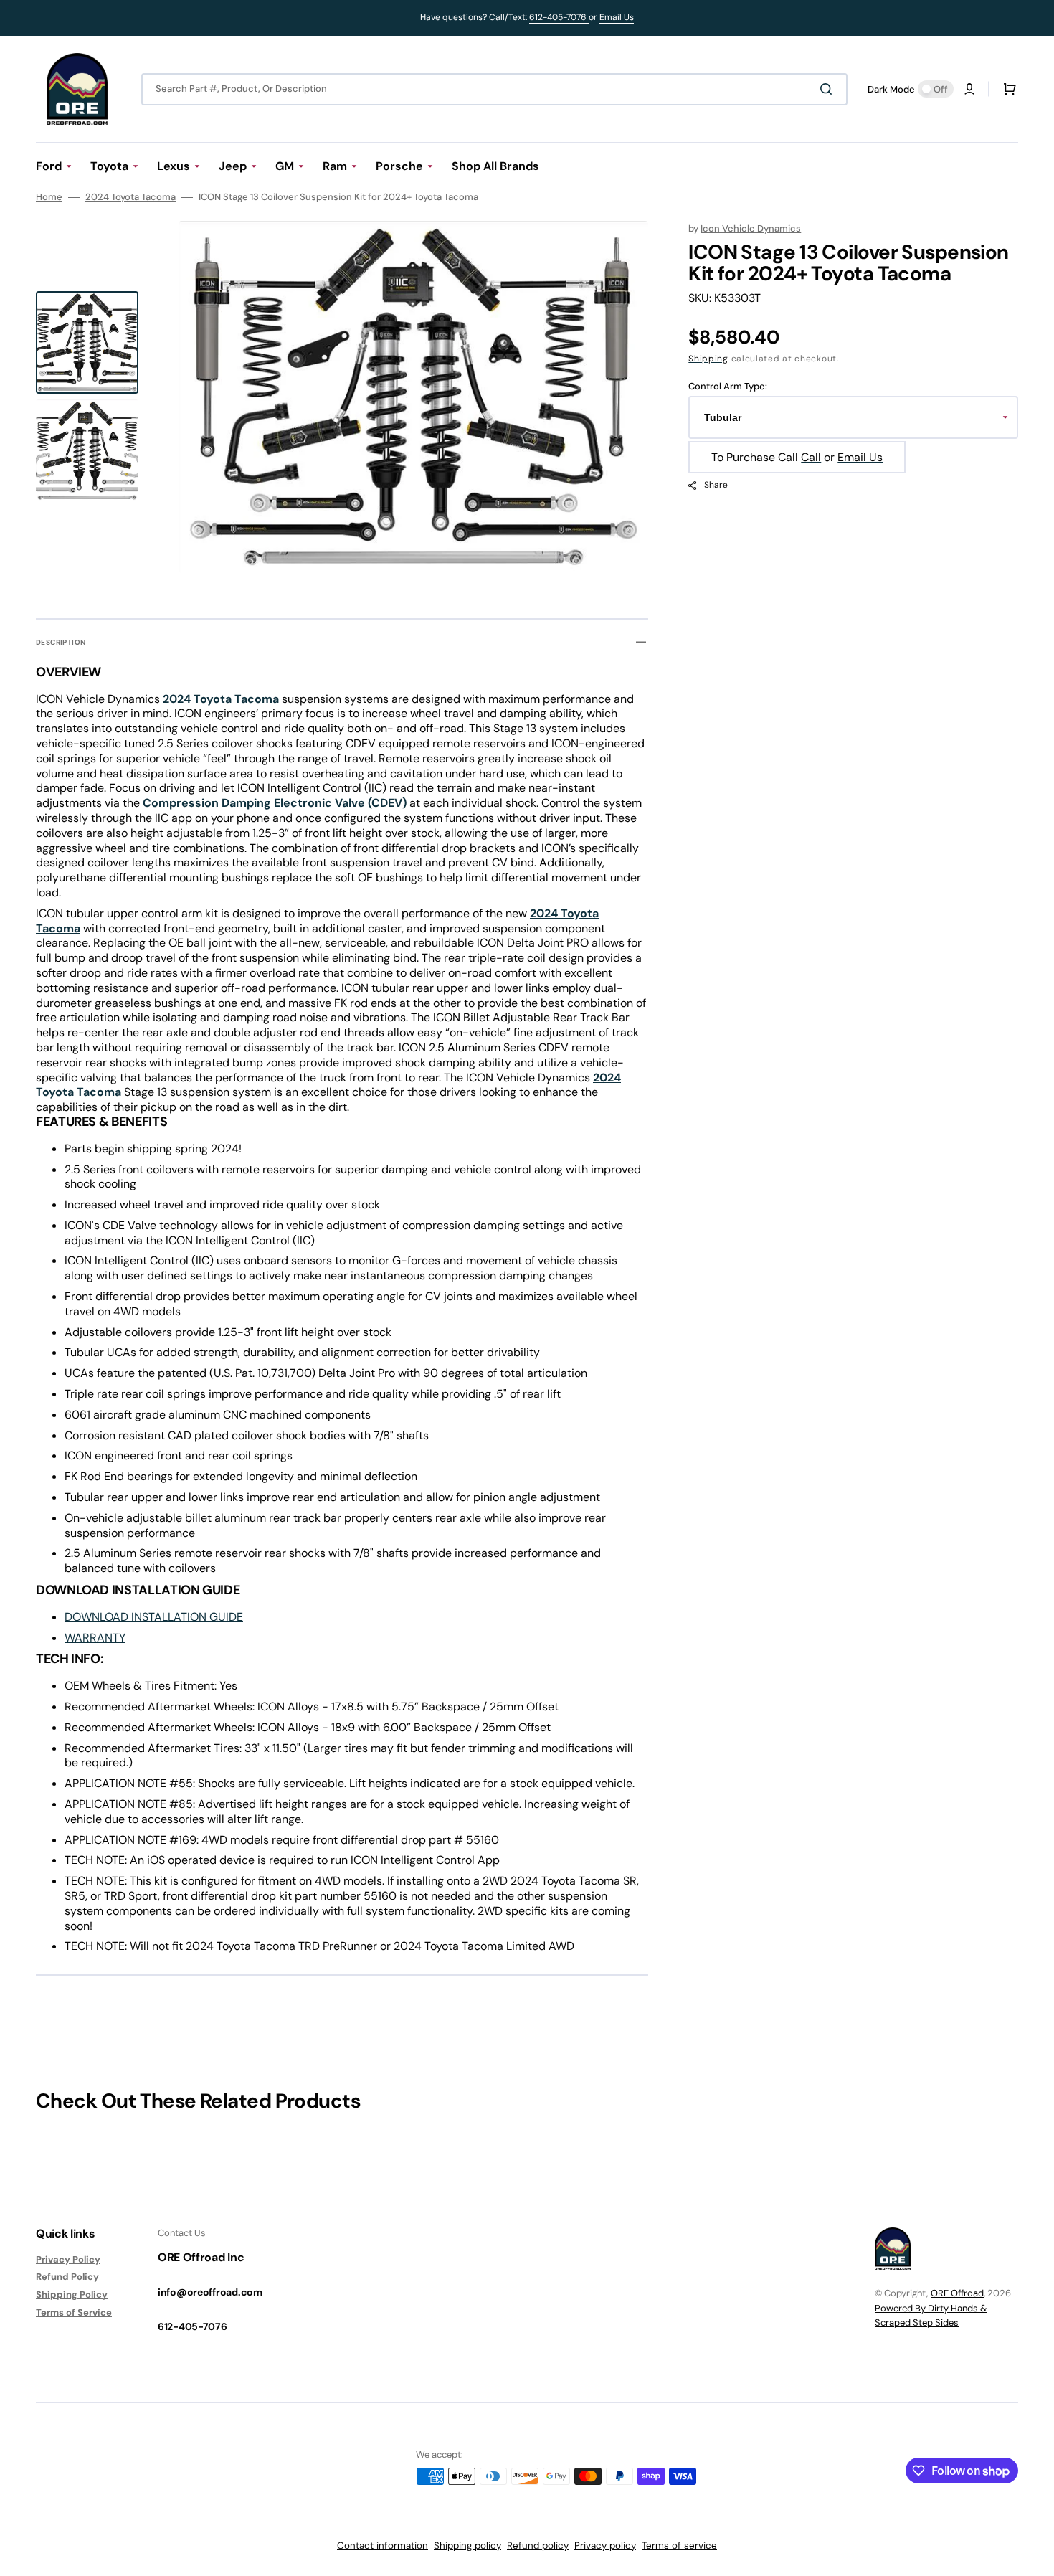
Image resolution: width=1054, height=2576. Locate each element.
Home (49, 197)
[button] (969, 89)
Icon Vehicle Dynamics (751, 228)
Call (811, 457)
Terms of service (679, 2546)
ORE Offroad (957, 2293)
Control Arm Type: (728, 387)
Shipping (708, 359)
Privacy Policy (68, 2260)
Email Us (617, 17)
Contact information (383, 2546)
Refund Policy (67, 2277)
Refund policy (538, 2546)
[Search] (829, 89)
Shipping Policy (72, 2295)
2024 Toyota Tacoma (130, 197)
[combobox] (494, 89)
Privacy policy (605, 2546)
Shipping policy (467, 2546)
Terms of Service (74, 2312)
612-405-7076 (559, 17)
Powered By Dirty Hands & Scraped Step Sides (931, 2315)
